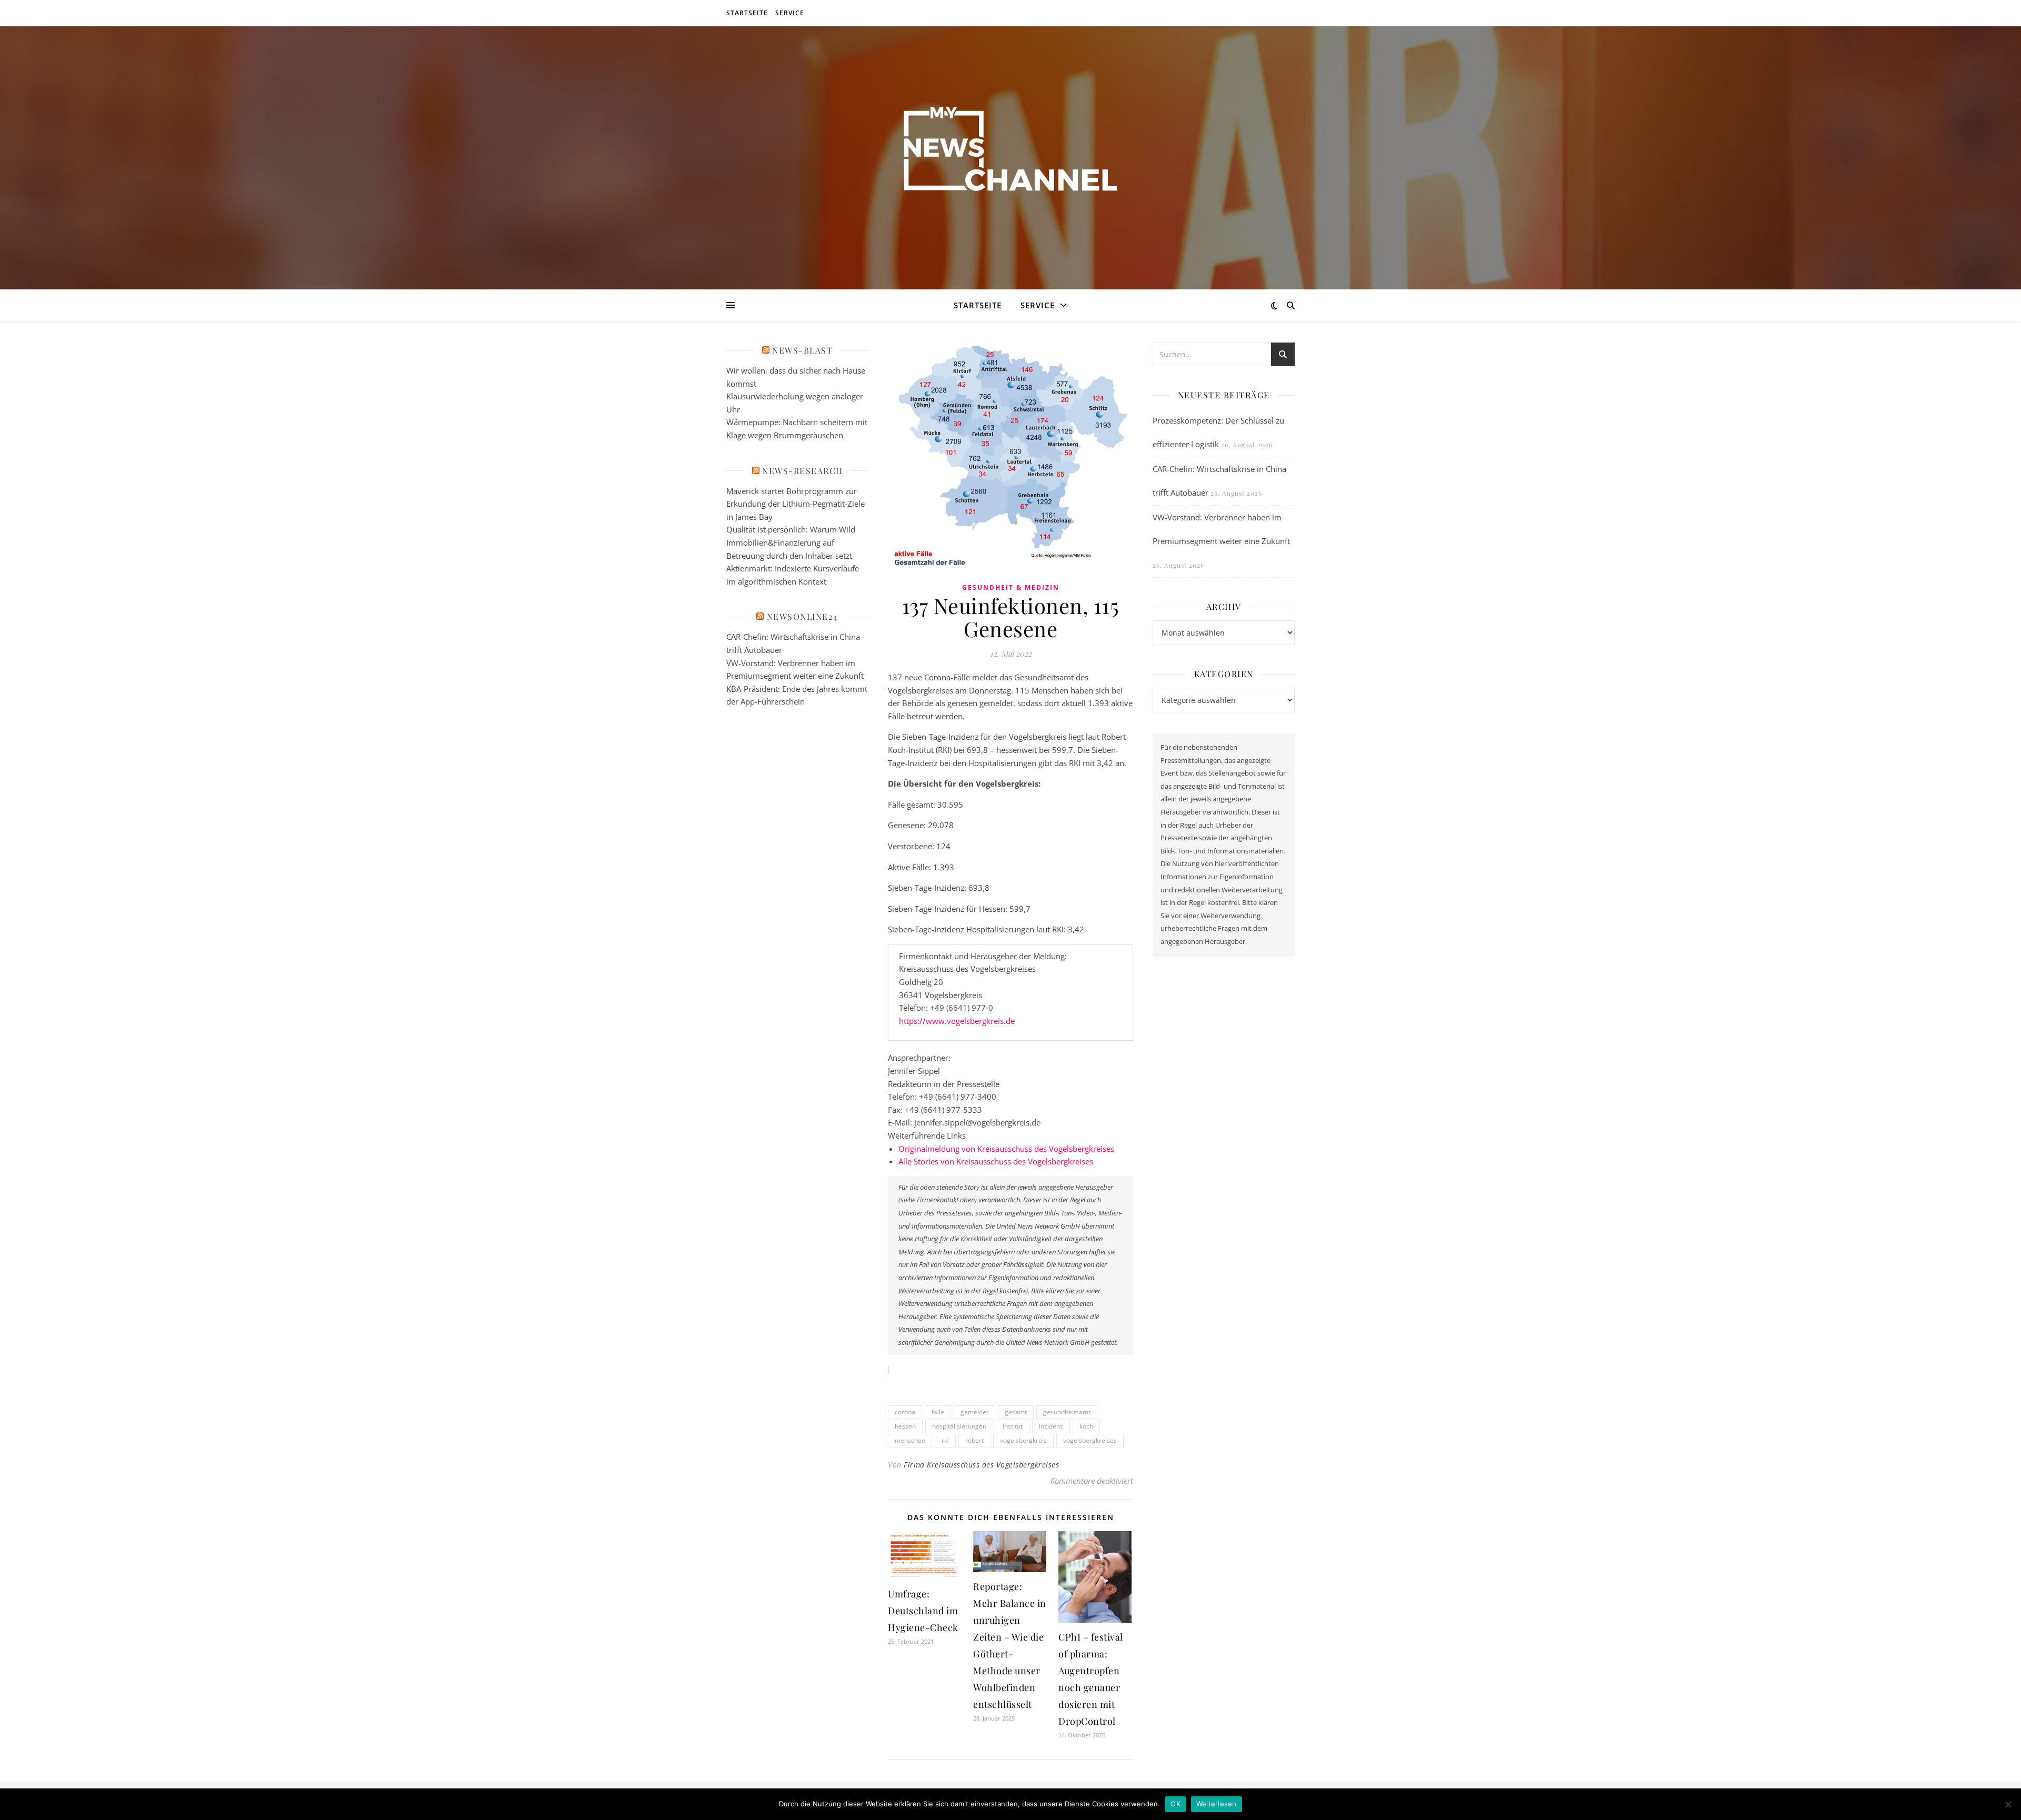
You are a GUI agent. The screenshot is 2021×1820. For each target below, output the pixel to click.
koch (1086, 1426)
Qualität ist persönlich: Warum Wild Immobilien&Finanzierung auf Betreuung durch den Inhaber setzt (791, 542)
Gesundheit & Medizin (1011, 587)
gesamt (1016, 1412)
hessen (905, 1426)
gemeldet (974, 1412)
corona (905, 1412)
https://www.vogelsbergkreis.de (957, 1021)
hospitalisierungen (959, 1426)
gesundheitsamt (1067, 1412)
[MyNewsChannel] (1010, 151)
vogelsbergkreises (1090, 1440)
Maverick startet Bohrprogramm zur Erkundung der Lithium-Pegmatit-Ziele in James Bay (796, 504)
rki (945, 1440)
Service (790, 13)
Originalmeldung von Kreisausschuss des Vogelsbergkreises (1006, 1149)
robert (974, 1440)
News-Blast (802, 350)
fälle (938, 1412)
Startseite (747, 13)
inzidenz (1051, 1426)
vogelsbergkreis (1023, 1440)
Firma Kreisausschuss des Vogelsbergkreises (981, 1465)
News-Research (803, 471)
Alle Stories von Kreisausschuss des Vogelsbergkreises (996, 1161)
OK (1175, 1804)
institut (1013, 1426)
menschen (910, 1440)
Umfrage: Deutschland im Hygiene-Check (923, 1611)
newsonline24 (803, 616)
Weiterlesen (1217, 1804)
